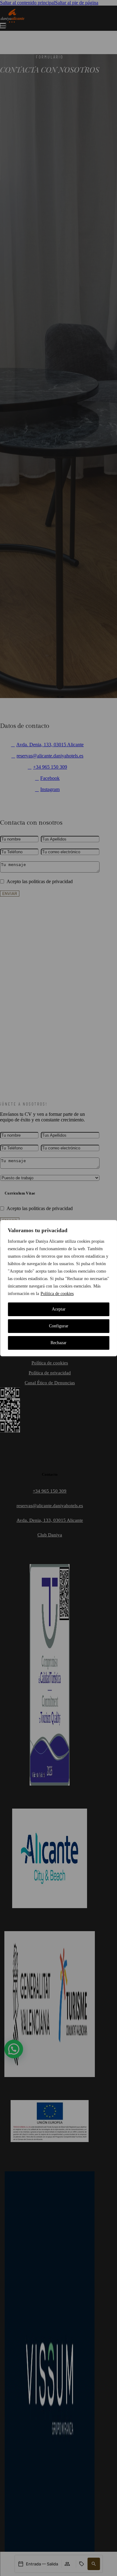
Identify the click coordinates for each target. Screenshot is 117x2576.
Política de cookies (57, 1294)
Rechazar (58, 1343)
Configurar (59, 1326)
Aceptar (59, 1309)
